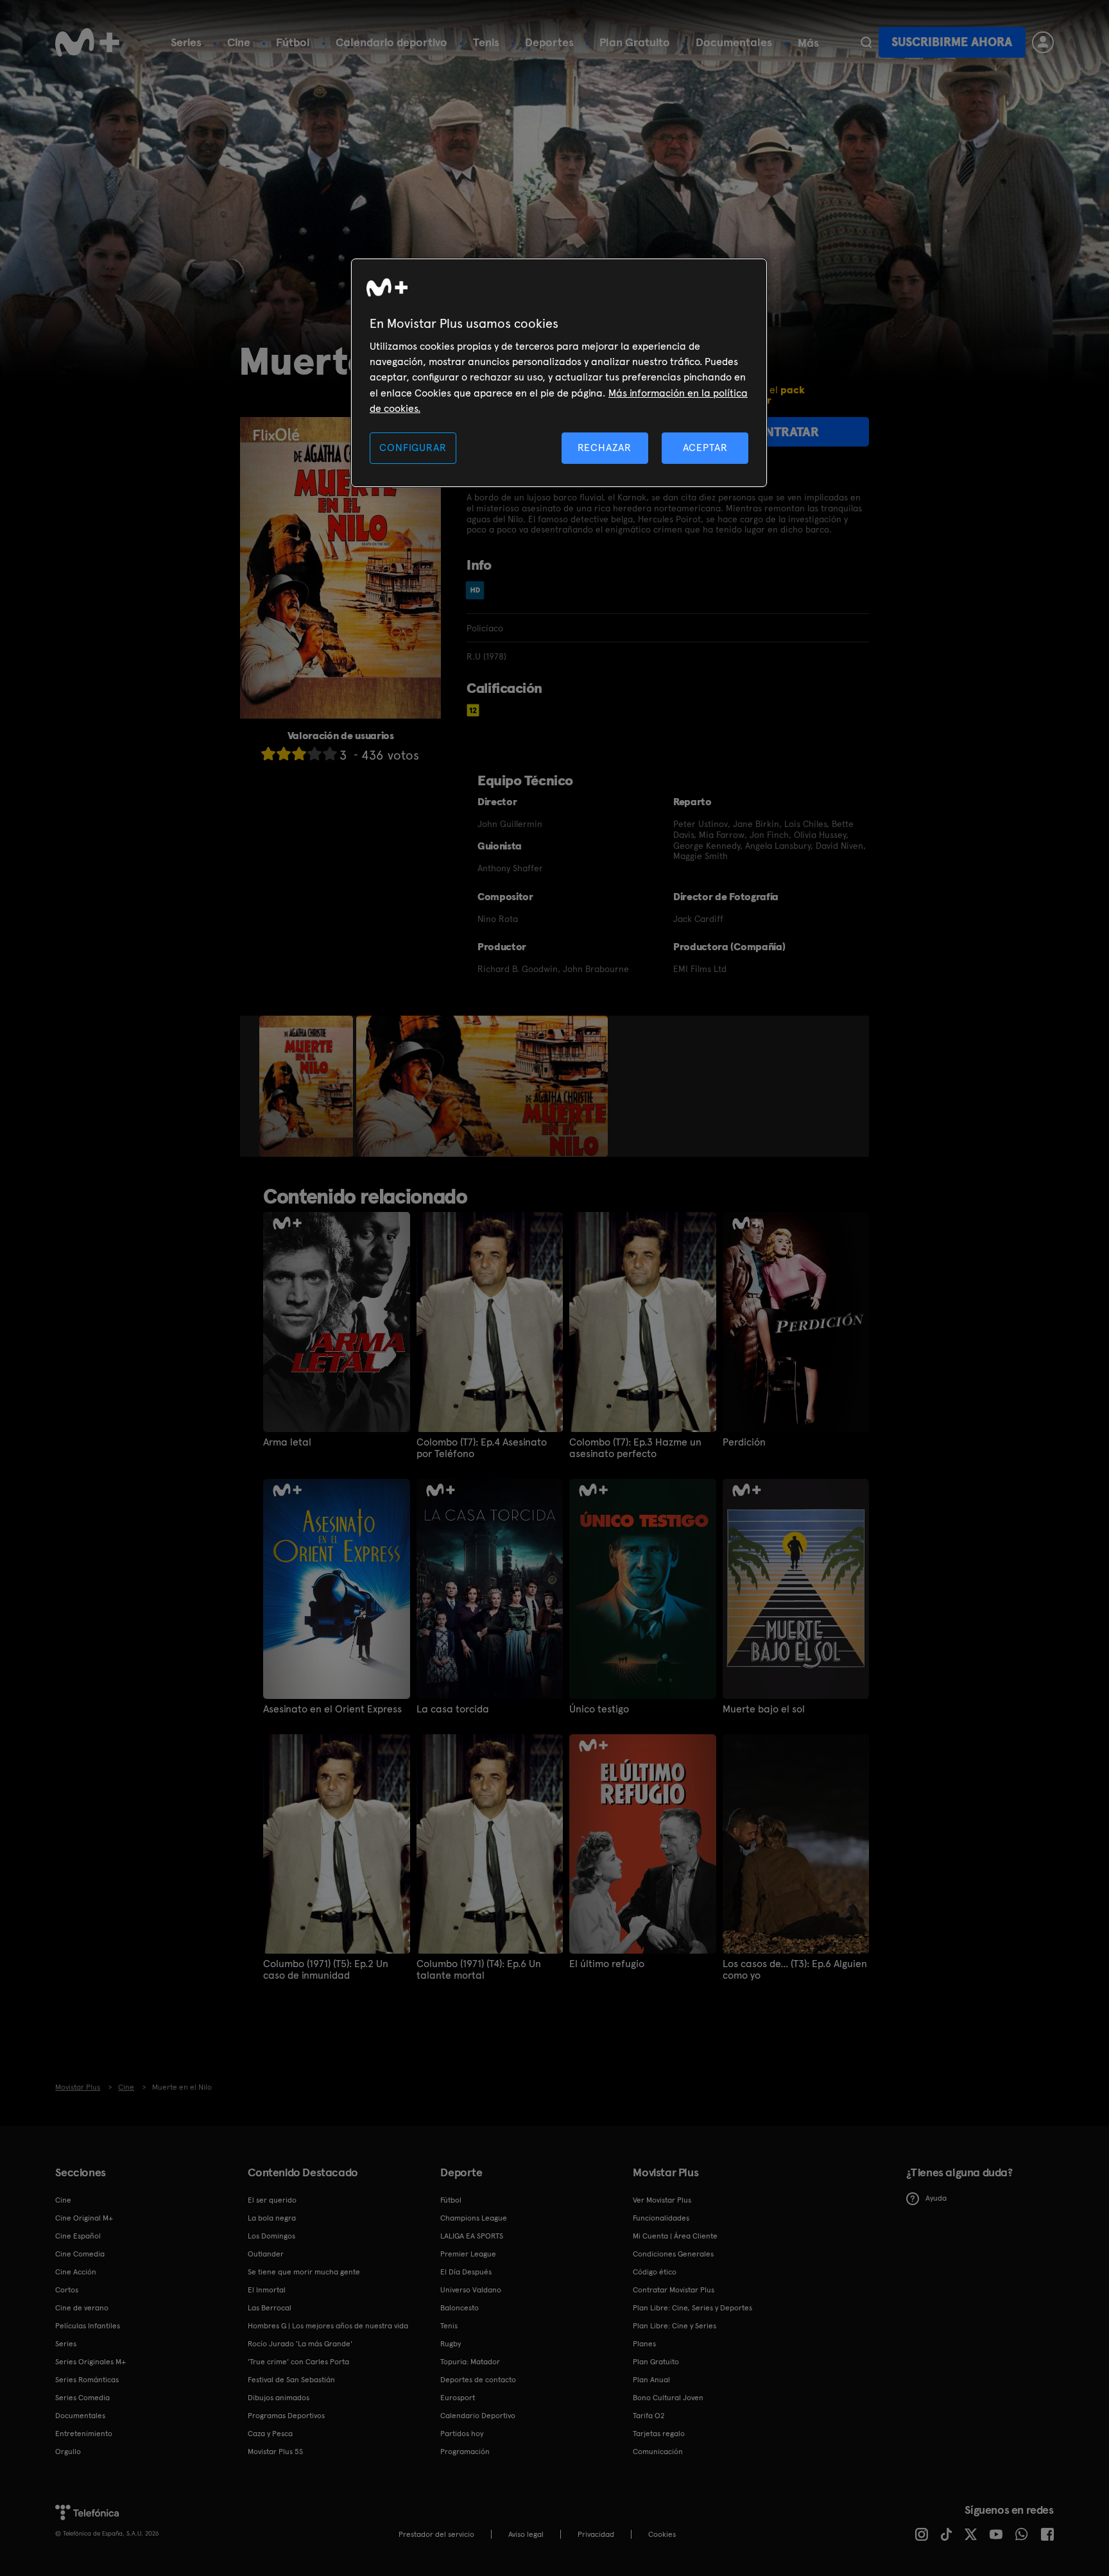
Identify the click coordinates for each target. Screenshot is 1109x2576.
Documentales (734, 42)
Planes (644, 2344)
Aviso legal (526, 2534)
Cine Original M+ (84, 2218)
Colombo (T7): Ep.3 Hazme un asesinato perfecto (635, 1448)
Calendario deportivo (391, 42)
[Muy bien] (330, 754)
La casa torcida (453, 1709)
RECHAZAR (605, 448)
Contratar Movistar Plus (674, 2290)
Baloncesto (460, 2308)
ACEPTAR (705, 448)
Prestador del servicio (436, 2534)
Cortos (67, 2290)
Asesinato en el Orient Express (332, 1709)
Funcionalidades (661, 2218)
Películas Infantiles (88, 2326)
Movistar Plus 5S (275, 2452)
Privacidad (596, 2534)
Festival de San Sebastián (291, 2380)
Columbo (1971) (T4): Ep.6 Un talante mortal (479, 1970)
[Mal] (284, 754)
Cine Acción (76, 2272)
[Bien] (314, 754)
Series (186, 42)
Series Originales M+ (90, 2362)
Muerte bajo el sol (764, 1709)
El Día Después (466, 2272)
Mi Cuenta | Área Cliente (675, 2236)
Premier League (468, 2254)
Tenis (486, 42)
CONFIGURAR (413, 448)
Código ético (655, 2272)
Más (808, 43)
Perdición (744, 1442)
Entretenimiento (84, 2434)
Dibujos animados (279, 2398)
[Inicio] (87, 42)
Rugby (451, 2344)
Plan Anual (651, 2380)
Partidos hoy (462, 2434)
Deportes (549, 42)
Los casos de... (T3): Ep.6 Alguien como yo (795, 1970)
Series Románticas (87, 2380)
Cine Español (78, 2236)
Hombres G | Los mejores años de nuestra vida (328, 2326)
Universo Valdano (471, 2290)
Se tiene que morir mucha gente (304, 2272)
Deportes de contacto (478, 2380)
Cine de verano (82, 2308)
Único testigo (599, 1709)
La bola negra (272, 2218)
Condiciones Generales (673, 2254)
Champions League (474, 2218)
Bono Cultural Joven (668, 2398)
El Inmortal (267, 2290)
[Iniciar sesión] (1043, 42)
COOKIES (662, 2534)
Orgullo (68, 2452)
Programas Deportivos (286, 2416)
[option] (308, 1086)
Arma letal (287, 1442)
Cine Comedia (80, 2254)
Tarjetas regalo (659, 2434)
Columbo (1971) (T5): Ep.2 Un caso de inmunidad (326, 1970)
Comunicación (658, 2452)
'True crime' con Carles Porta (298, 2362)
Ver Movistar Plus (662, 2200)
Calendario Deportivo (478, 2416)
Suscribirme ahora (952, 42)
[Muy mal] (268, 754)
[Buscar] (866, 42)
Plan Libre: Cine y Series (675, 2326)
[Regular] (299, 754)
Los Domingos (271, 2236)
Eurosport (458, 2398)
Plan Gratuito (635, 42)
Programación (465, 2452)
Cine (239, 42)
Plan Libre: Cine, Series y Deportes (692, 2308)
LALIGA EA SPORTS (472, 2236)
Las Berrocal (270, 2308)
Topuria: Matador (470, 2362)
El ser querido (272, 2200)
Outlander (266, 2254)
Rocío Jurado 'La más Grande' (300, 2344)
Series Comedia (82, 2398)
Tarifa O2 (649, 2416)
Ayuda (936, 2198)
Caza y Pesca (270, 2434)
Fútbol (293, 42)
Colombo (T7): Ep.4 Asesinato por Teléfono (482, 1448)
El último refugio (607, 1964)
